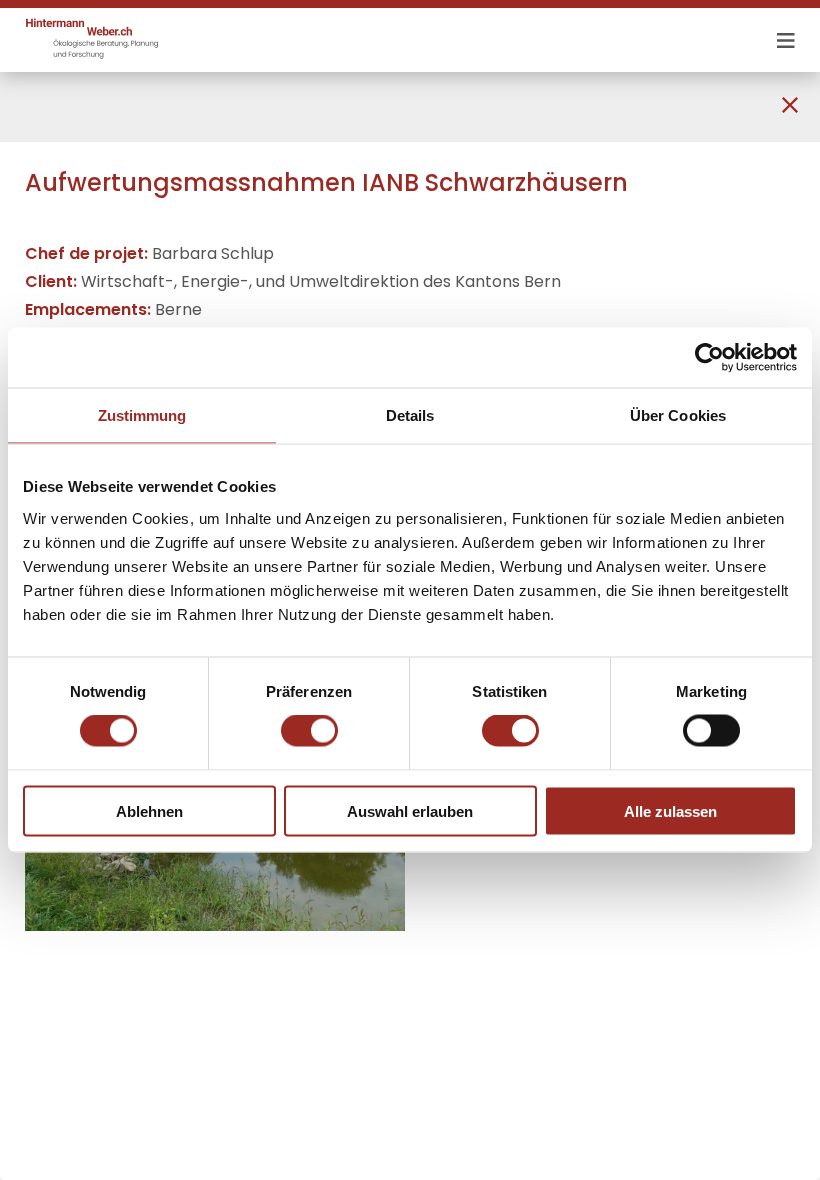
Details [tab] (410, 415)
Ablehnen (149, 810)
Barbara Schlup (213, 253)
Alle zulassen (670, 810)
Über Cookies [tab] (678, 415)
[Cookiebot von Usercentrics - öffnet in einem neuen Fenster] (709, 358)
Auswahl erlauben (410, 810)
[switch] (309, 731)
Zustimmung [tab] (142, 415)
